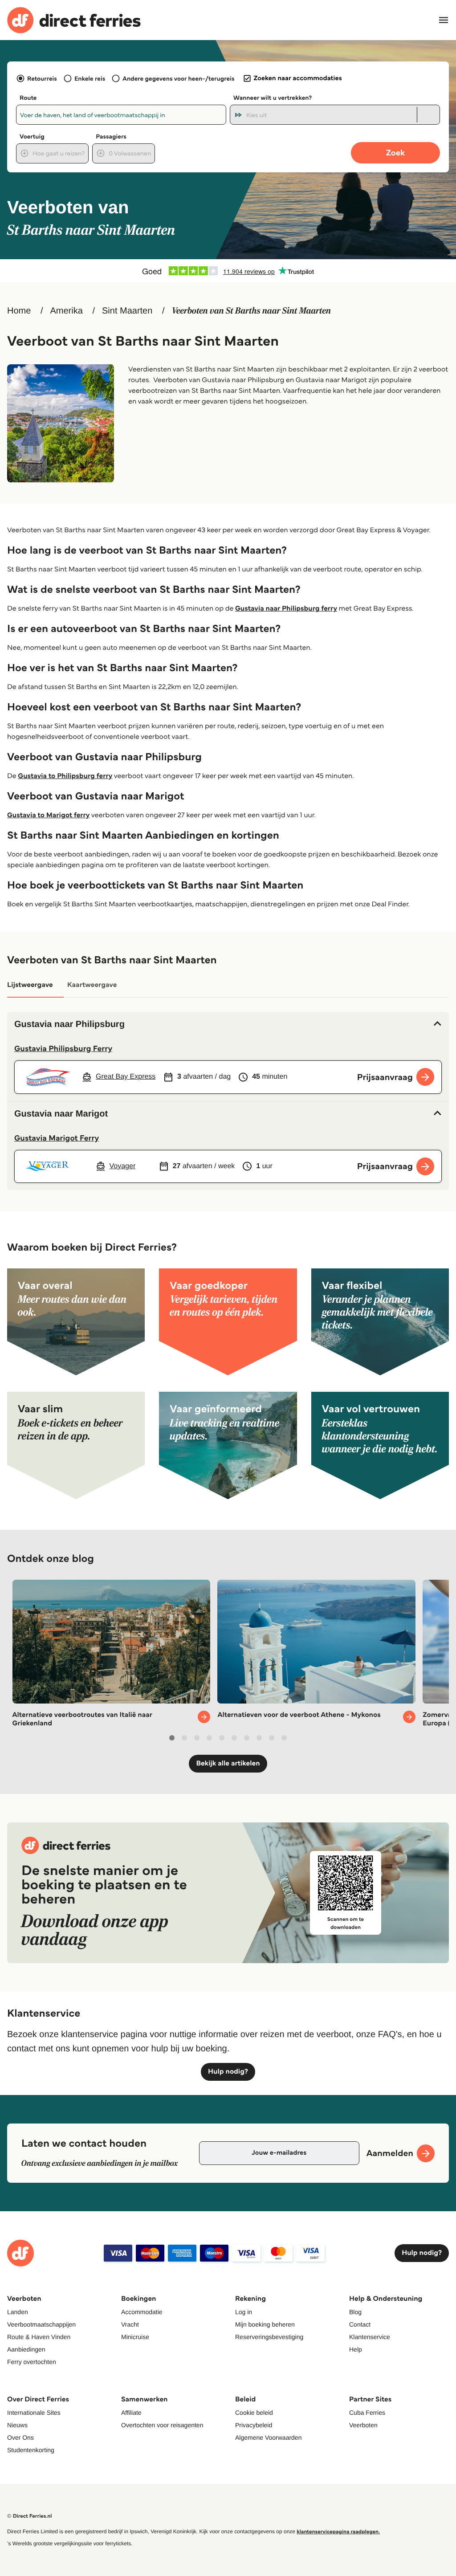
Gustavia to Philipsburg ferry (65, 776)
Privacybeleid (254, 2425)
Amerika (66, 311)
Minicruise (135, 2337)
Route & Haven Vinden (39, 2337)
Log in (244, 2312)
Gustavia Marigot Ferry (57, 1138)
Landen (18, 2312)
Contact (360, 2324)
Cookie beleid (254, 2413)
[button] (228, 1024)
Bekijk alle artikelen (228, 1763)
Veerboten (363, 2425)
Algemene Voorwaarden (268, 2437)
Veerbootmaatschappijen (41, 2324)
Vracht (130, 2324)
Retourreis (42, 78)
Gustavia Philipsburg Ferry (63, 1048)
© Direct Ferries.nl (30, 2516)
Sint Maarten (127, 311)
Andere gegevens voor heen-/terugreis (178, 78)
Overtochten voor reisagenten (162, 2425)
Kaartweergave (92, 985)
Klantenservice (370, 2337)
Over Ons (20, 2437)
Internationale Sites (34, 2413)
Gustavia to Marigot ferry (48, 815)
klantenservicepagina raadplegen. (338, 2532)
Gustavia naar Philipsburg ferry (286, 609)
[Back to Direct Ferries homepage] (74, 20)
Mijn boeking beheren (265, 2324)
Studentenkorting (31, 2450)
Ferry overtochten (32, 2362)
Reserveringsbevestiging (269, 2337)
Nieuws (17, 2425)
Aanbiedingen (26, 2349)
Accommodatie (142, 2312)
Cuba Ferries (367, 2413)
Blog (355, 2312)
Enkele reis (90, 78)
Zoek (395, 153)
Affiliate (131, 2413)
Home (19, 311)
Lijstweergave (30, 985)
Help (356, 2349)
